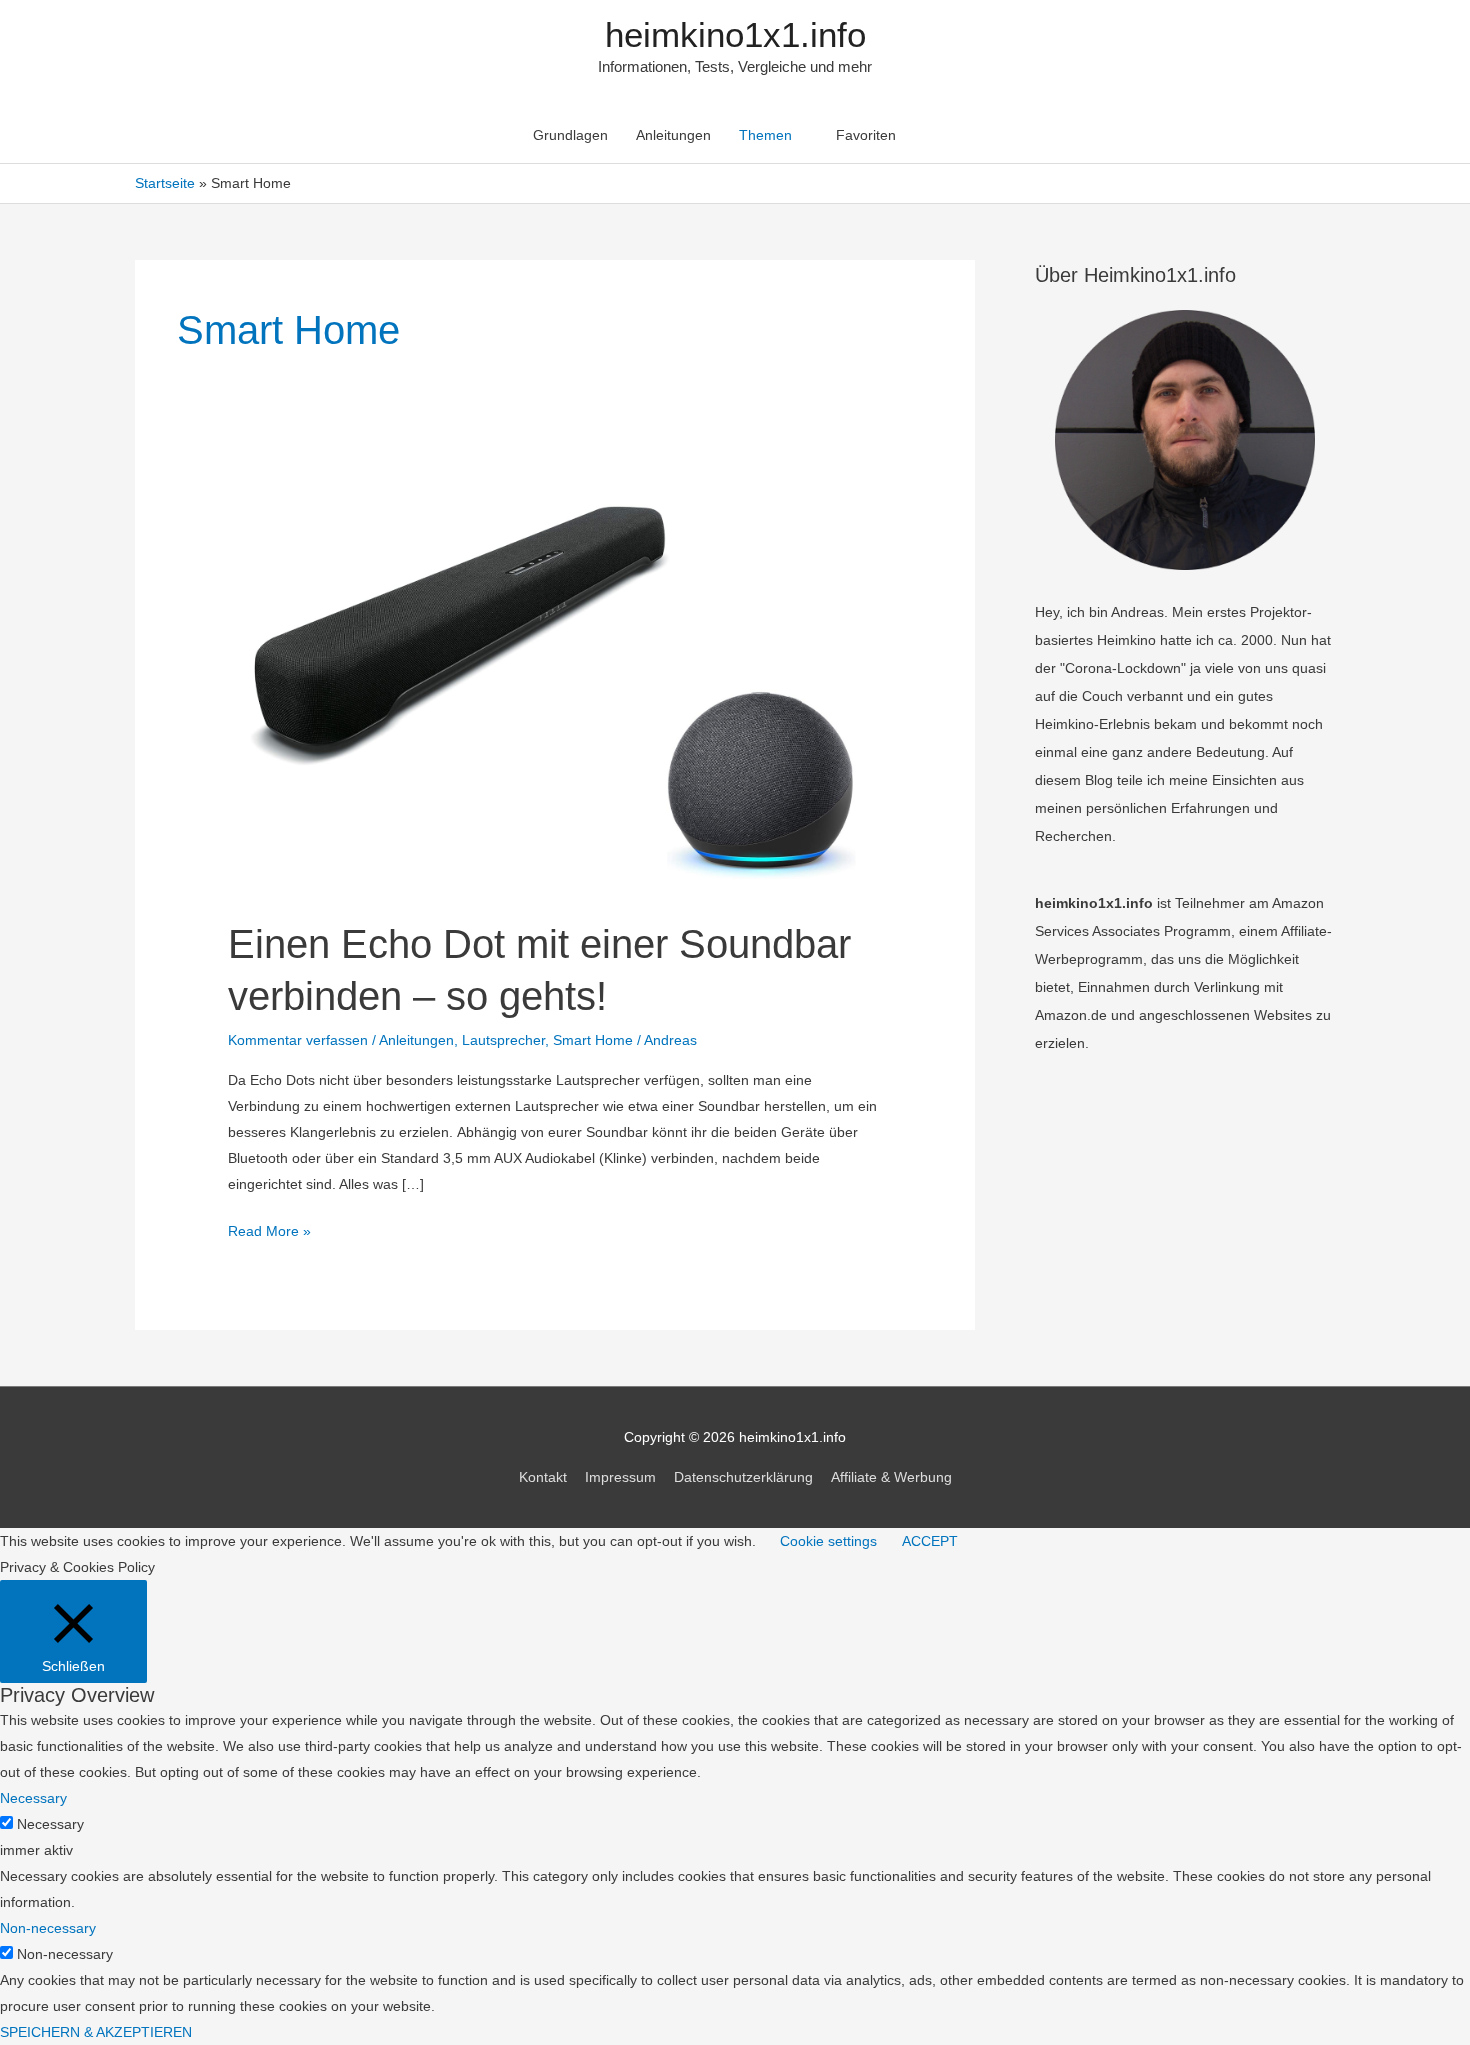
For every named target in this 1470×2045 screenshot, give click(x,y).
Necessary (50, 1824)
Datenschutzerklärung (743, 1477)
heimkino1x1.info (735, 34)
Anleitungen (673, 135)
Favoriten (866, 135)
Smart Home (593, 1040)
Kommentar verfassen (298, 1040)
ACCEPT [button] (930, 1541)
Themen (765, 135)
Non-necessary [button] (48, 1928)
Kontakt (543, 1477)
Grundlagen (570, 135)
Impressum (620, 1477)
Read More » (269, 1233)
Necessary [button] (33, 1798)
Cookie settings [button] (828, 1541)
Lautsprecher (503, 1040)
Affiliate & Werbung (891, 1477)
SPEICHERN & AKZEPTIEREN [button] (96, 2032)
